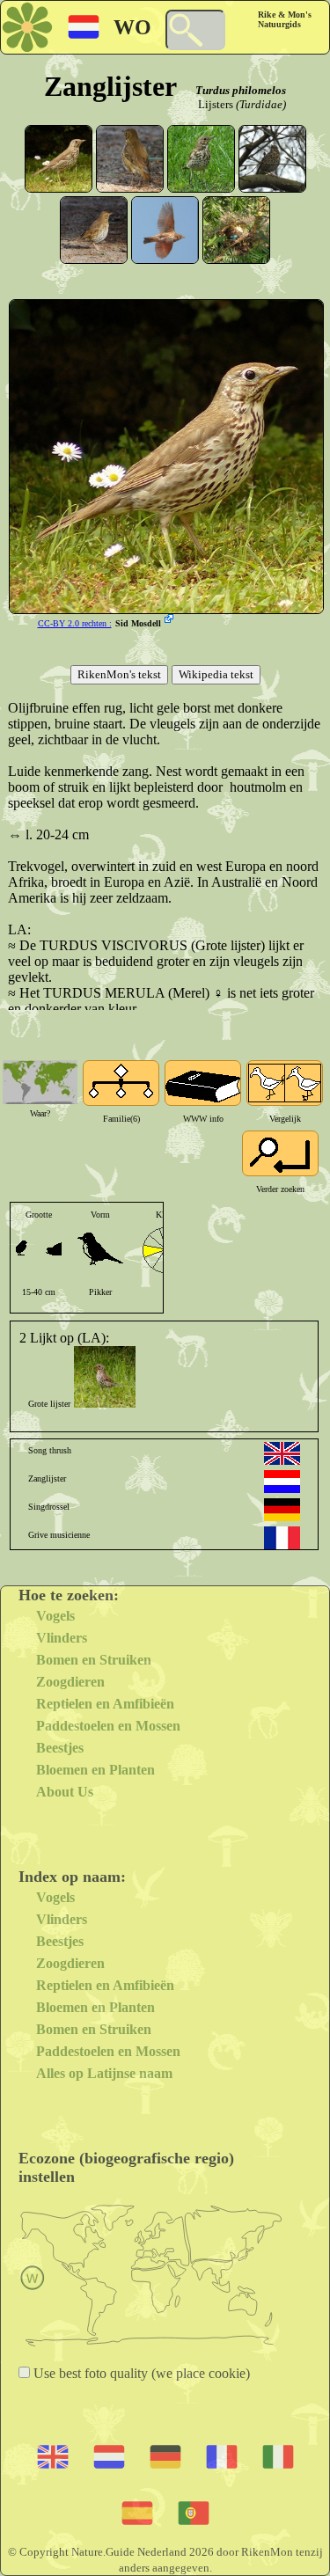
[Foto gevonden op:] (171, 620)
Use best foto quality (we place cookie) (140, 2373)
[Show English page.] (282, 1453)
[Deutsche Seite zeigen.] (282, 1510)
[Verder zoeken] (280, 1153)
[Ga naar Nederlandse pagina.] (282, 1482)
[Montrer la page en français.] (282, 1538)
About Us (65, 1792)
